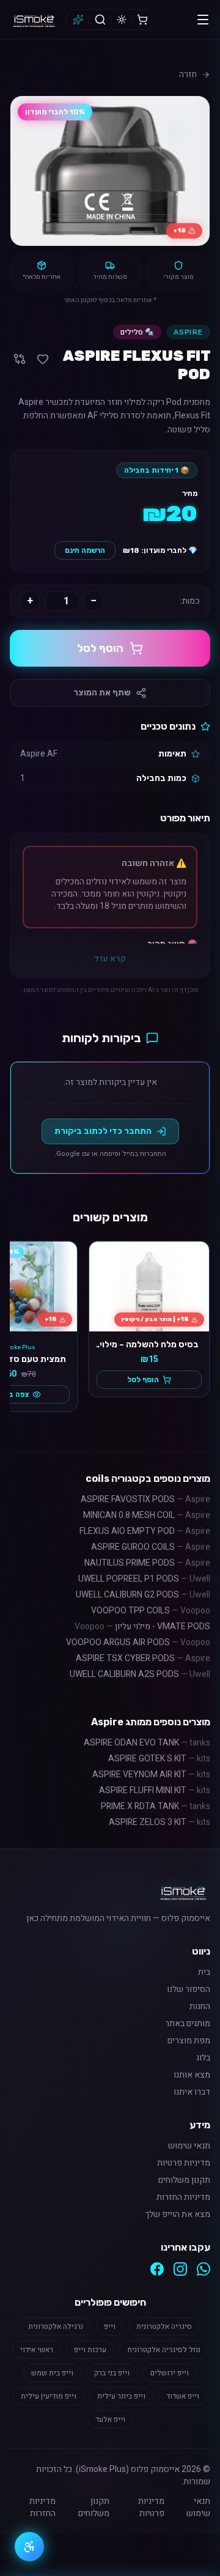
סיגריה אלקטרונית (164, 2326)
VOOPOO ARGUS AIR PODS (138, 1642)
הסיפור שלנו (189, 1989)
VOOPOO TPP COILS (151, 1611)
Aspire (188, 332)
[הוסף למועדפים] (43, 359)
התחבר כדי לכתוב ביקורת (103, 1131)
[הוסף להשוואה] (20, 359)
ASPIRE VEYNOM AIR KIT (151, 1775)
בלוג (203, 2058)
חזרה (188, 75)
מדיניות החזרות (183, 2197)
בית (204, 1972)
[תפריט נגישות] (29, 2547)
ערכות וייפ (90, 2350)
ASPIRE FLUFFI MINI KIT (155, 1790)
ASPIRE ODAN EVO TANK (147, 1743)
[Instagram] (180, 2269)
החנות (200, 2007)
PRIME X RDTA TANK (156, 1806)
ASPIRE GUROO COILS (151, 1547)
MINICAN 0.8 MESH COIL (147, 1515)
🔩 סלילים (137, 332)
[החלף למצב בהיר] (122, 20)
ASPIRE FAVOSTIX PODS (145, 1499)
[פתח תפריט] (203, 20)
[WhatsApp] (204, 2269)
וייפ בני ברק (112, 2373)
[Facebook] (157, 2269)
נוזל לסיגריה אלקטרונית (164, 2350)
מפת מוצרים (189, 2041)
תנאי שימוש (189, 2146)
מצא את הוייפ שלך (178, 2215)
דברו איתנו (192, 2092)
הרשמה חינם (85, 550)
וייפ (110, 2326)
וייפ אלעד (110, 2419)
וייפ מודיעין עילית (49, 2396)
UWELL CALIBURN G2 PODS (143, 1595)
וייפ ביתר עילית (121, 2396)
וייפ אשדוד (183, 2396)
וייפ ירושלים (170, 2373)
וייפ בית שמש (52, 2373)
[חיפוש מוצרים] (100, 20)
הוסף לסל (100, 648)
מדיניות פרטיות (184, 2163)
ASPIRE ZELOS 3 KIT (159, 1822)
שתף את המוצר (102, 693)
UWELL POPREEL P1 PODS (144, 1579)
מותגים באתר (188, 2024)
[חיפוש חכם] (78, 20)
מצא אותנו (192, 2075)
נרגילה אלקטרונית (56, 2326)
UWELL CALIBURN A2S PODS (140, 1674)
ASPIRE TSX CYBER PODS (143, 1658)
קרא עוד (110, 959)
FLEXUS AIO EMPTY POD (145, 1531)
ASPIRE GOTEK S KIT (159, 1759)
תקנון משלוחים (184, 2180)
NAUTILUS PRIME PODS (147, 1563)
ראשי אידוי (37, 2350)
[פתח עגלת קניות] (142, 20)
